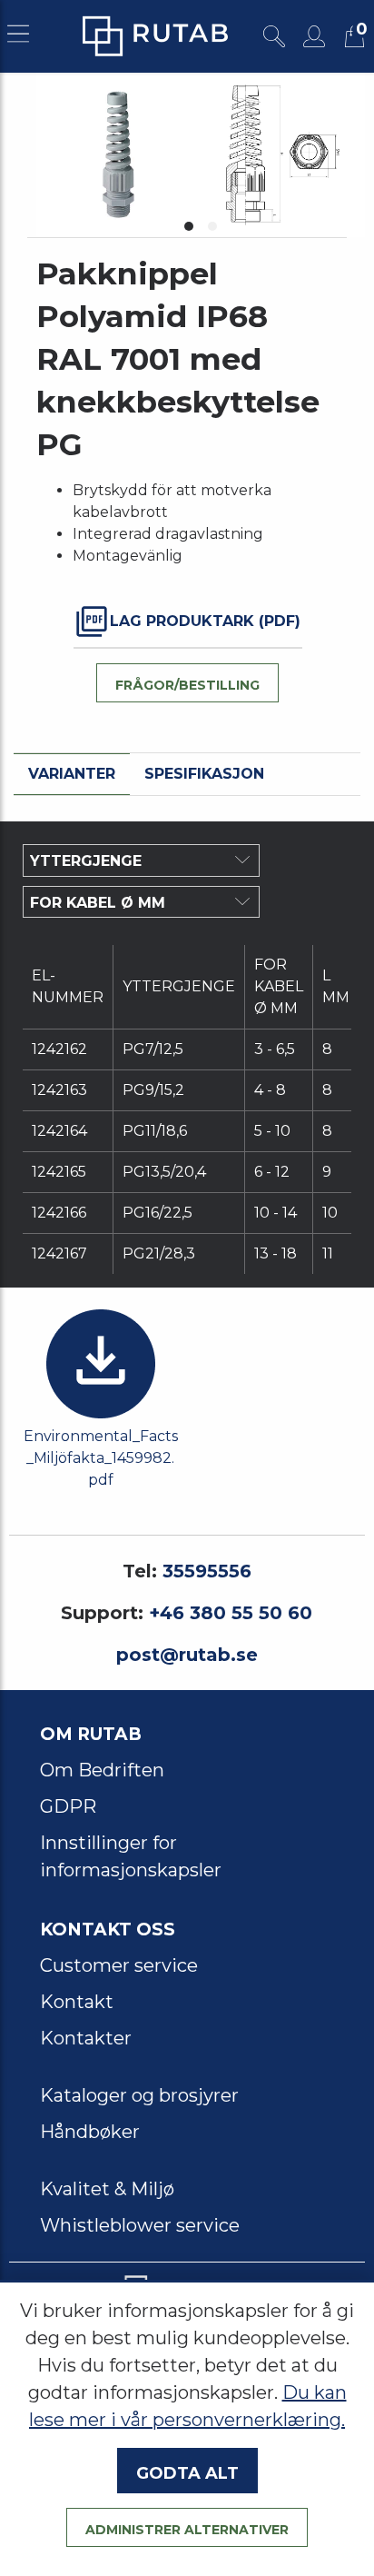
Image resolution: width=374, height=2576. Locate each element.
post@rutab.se (187, 1655)
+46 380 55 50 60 (231, 1613)
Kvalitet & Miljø (107, 2189)
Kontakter (86, 2038)
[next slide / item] (344, 155)
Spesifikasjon (204, 774)
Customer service (119, 1965)
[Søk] (274, 36)
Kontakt (77, 2002)
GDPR (68, 1806)
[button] (189, 226)
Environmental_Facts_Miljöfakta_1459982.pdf (101, 1458)
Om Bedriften (102, 1770)
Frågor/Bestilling (187, 683)
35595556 (207, 1571)
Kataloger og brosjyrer (139, 2095)
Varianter (72, 774)
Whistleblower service (140, 2225)
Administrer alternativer (187, 2528)
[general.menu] (18, 37)
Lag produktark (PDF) (205, 621)
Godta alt (187, 2471)
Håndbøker (90, 2132)
